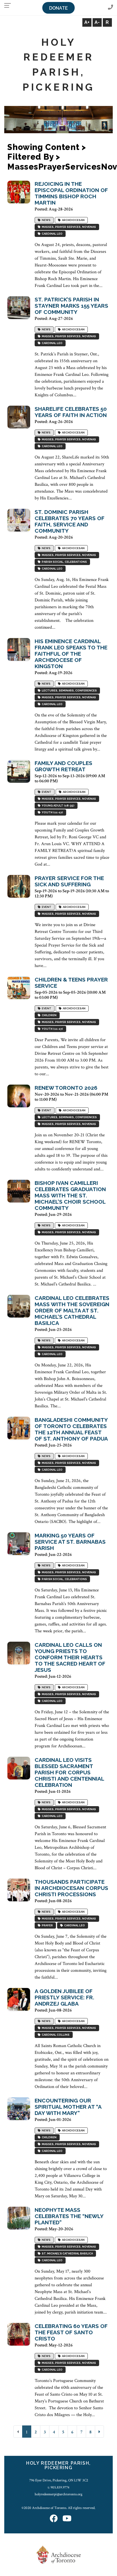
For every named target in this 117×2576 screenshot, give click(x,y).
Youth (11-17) (52, 812)
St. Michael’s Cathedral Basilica (67, 2253)
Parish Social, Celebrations (64, 562)
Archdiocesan (73, 220)
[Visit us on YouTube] (67, 2519)
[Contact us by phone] (110, 8)
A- (97, 22)
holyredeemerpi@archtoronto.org (58, 2494)
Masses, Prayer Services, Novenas (68, 227)
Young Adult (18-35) (58, 805)
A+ (87, 22)
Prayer (47, 1925)
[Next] (99, 2432)
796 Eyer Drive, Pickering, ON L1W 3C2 (59, 2480)
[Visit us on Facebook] (54, 2519)
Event (46, 792)
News (46, 220)
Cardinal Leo (52, 234)
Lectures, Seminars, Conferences (69, 690)
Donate (58, 8)
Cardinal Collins (55, 2035)
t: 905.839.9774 (58, 2487)
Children (49, 1015)
